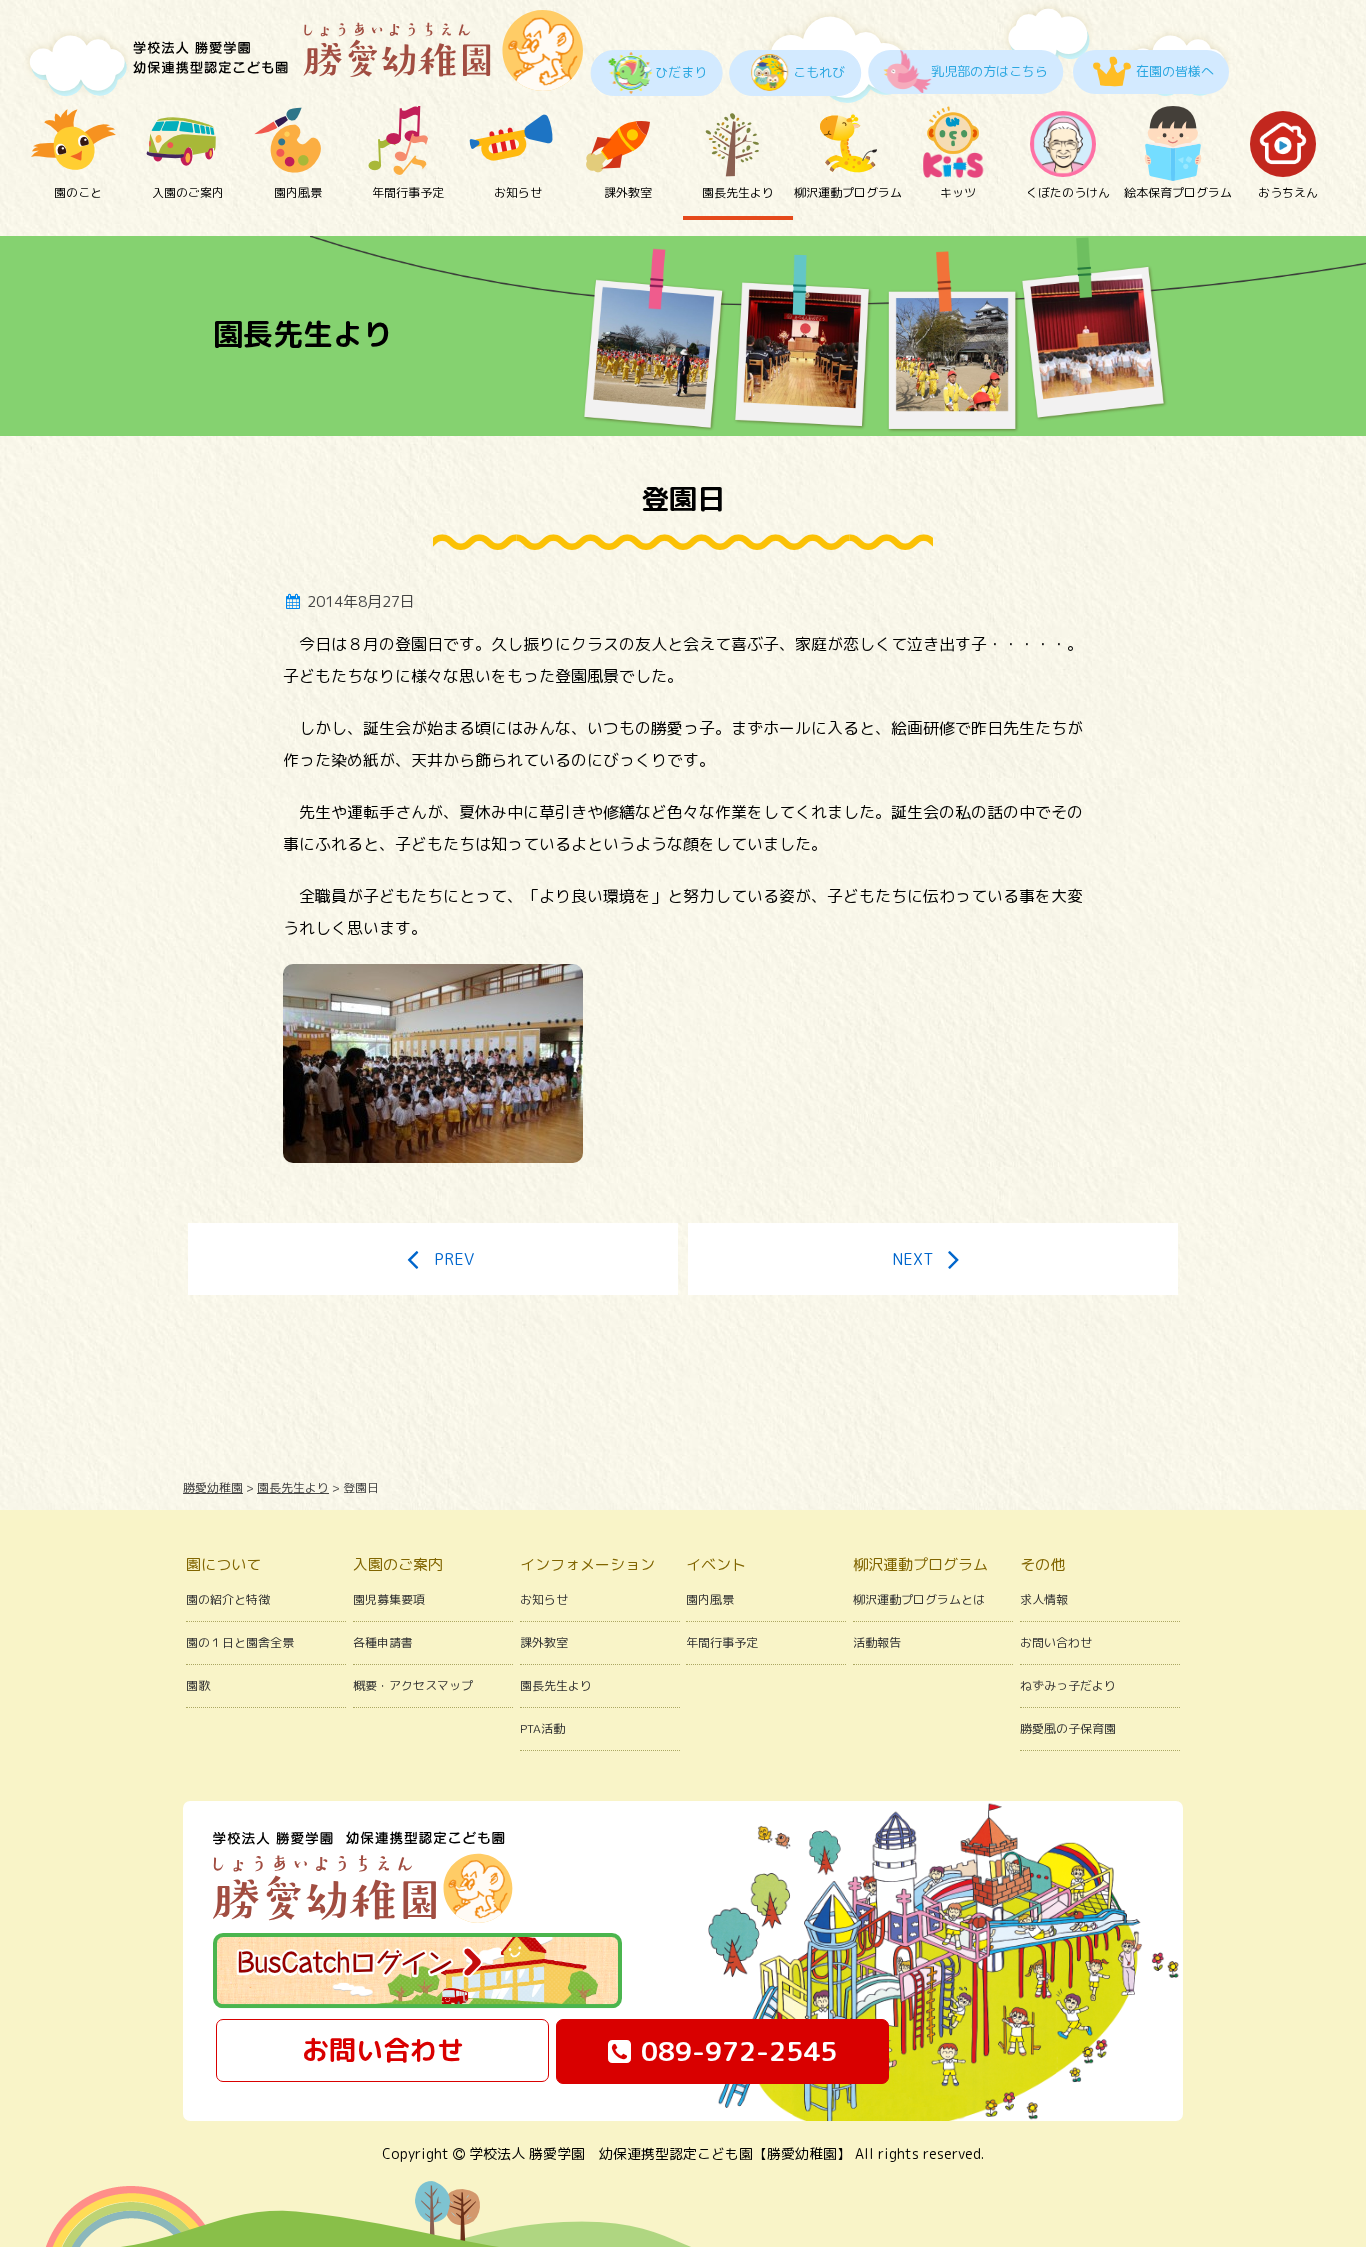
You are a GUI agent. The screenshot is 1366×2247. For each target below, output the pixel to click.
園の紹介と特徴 (228, 1599)
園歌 (198, 1685)
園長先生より (738, 192)
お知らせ (518, 192)
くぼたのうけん (1068, 192)
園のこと (78, 192)
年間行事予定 (408, 192)
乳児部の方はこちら (989, 71)
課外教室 (628, 192)
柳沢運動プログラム (848, 192)
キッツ (958, 192)
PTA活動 (542, 1728)
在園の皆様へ (1175, 71)
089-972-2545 (739, 2051)
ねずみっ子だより (1068, 1685)
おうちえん (1288, 192)
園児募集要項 (389, 1599)
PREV (454, 1259)
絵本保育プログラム (1178, 192)
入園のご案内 (188, 192)
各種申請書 (383, 1642)
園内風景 (298, 192)
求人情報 (1044, 1599)
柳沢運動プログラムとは (919, 1599)
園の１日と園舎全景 (240, 1642)
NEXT (912, 1259)
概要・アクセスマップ (413, 1685)
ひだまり (681, 72)
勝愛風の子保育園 (1068, 1728)
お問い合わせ (1056, 1642)
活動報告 (877, 1642)
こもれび (819, 72)
